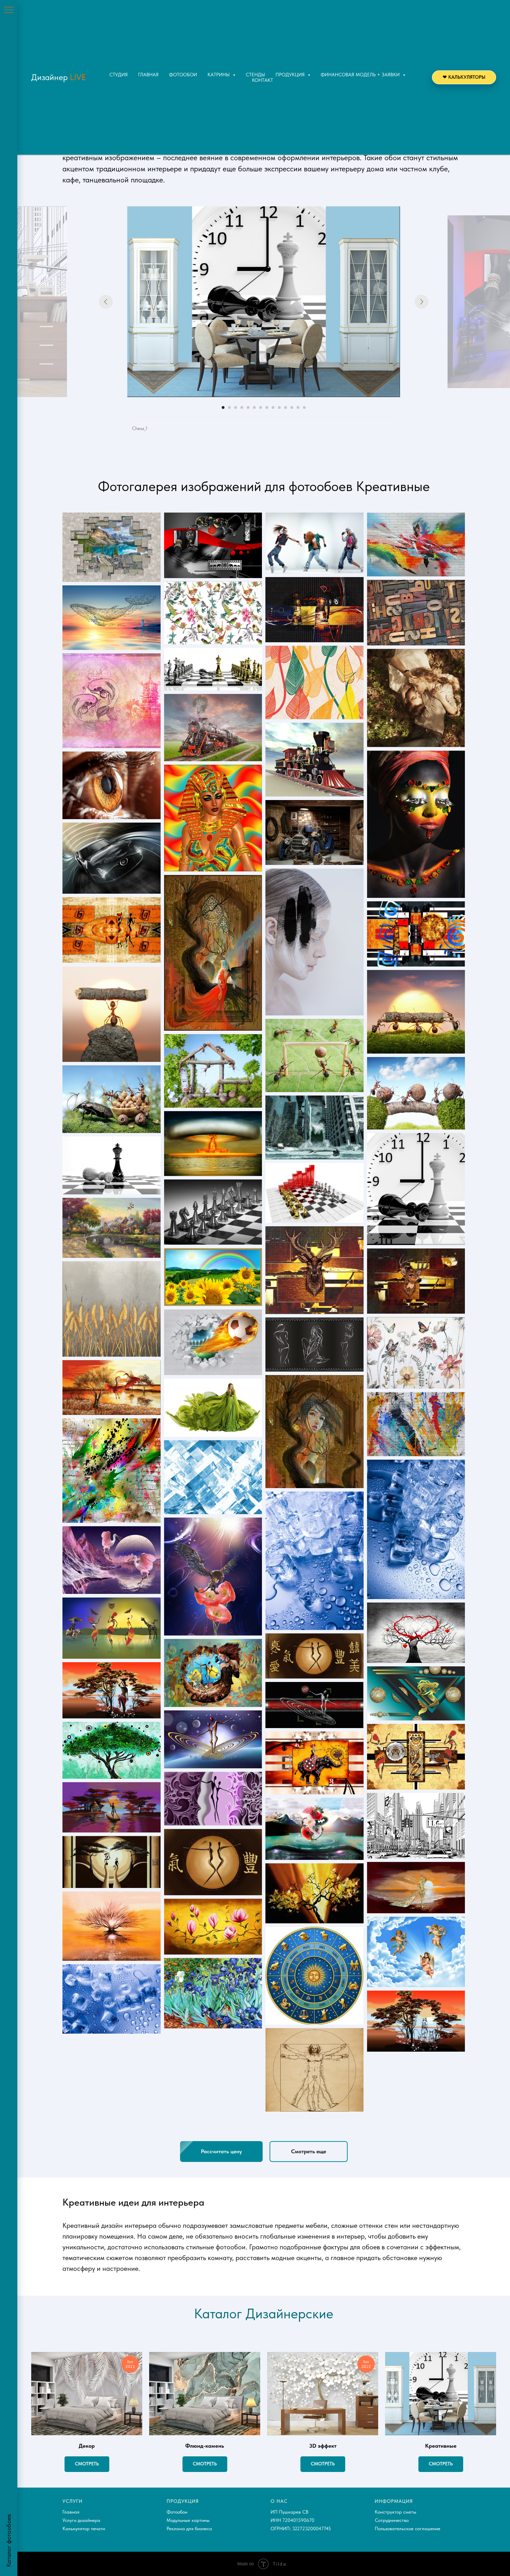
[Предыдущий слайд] (106, 302)
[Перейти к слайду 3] (236, 407)
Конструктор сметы (396, 2512)
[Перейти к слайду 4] (242, 407)
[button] (221, 2152)
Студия (118, 75)
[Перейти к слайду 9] (273, 407)
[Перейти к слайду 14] (304, 407)
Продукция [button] (291, 75)
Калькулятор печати (84, 2528)
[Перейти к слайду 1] (223, 407)
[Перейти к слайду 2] (229, 407)
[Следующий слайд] (422, 302)
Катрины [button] (219, 75)
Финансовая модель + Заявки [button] (361, 75)
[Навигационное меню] (9, 10)
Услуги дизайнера (81, 2520)
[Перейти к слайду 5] (248, 407)
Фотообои (183, 75)
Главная (148, 75)
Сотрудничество (392, 2520)
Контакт (262, 80)
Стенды (255, 75)
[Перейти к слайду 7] (261, 407)
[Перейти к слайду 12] (292, 407)
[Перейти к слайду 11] (286, 407)
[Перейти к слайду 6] (254, 407)
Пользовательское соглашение (407, 2528)
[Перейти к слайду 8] (267, 407)
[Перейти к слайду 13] (298, 407)
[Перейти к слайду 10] (279, 407)
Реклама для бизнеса (189, 2528)
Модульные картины (188, 2520)
